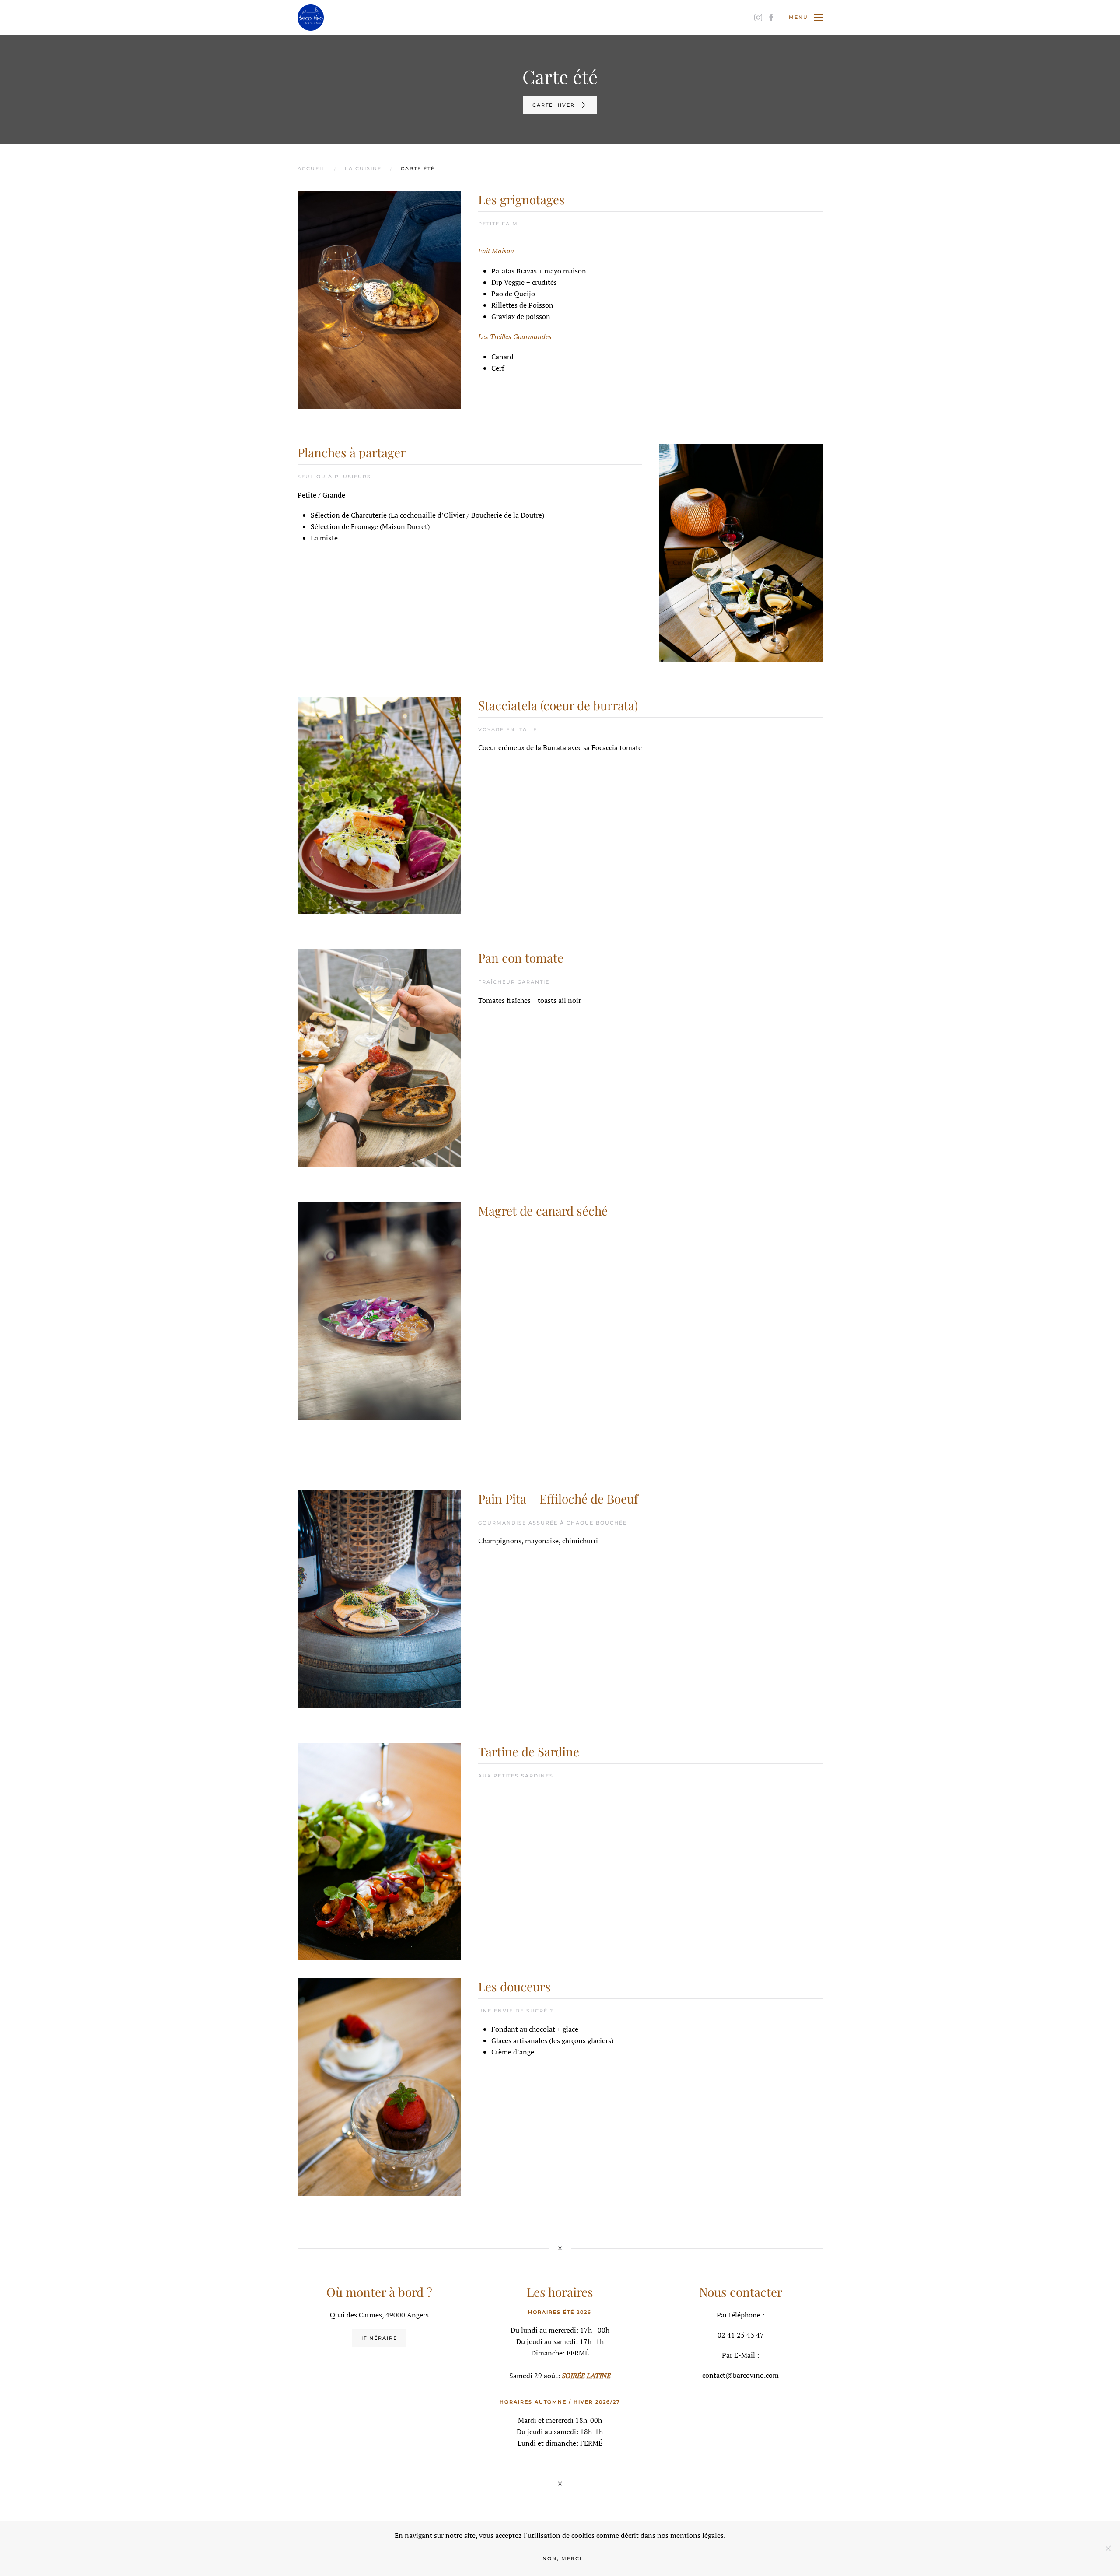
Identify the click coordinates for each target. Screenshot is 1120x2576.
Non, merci (562, 2558)
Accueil (311, 168)
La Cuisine (363, 168)
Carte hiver (554, 105)
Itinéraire (379, 2338)
